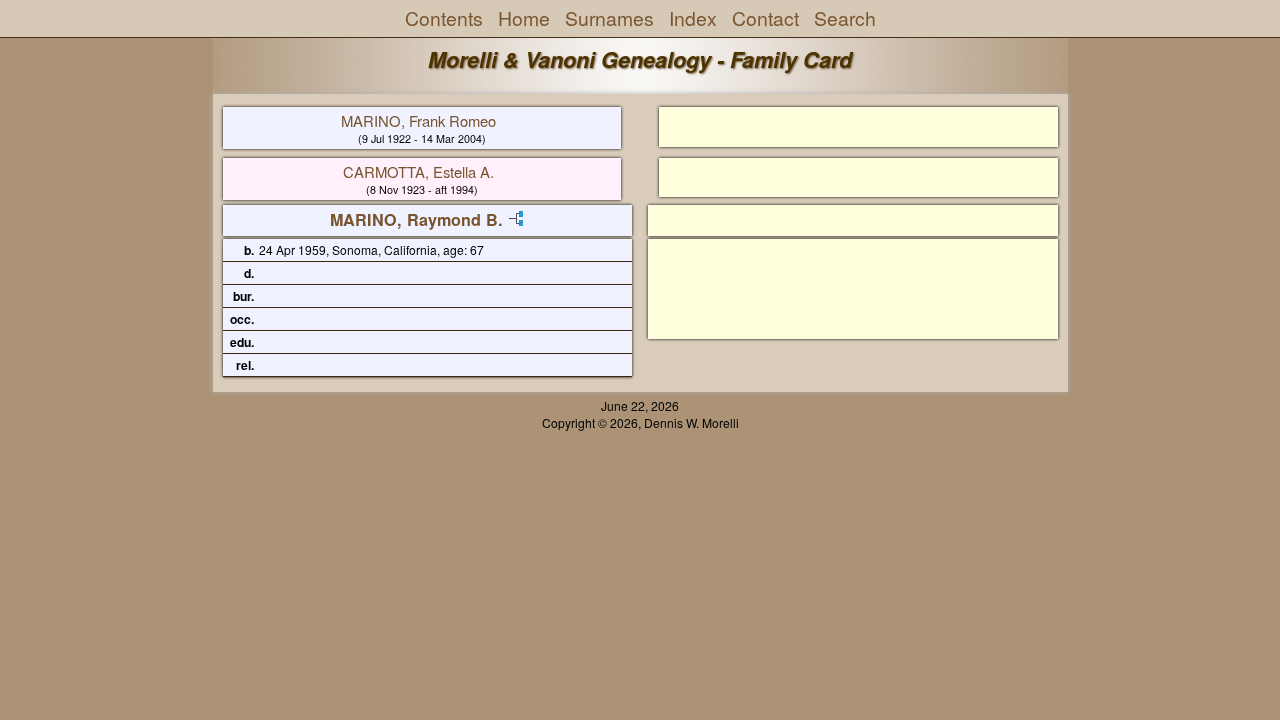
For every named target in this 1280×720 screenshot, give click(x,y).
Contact (765, 18)
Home (524, 18)
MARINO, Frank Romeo (418, 120)
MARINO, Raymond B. (416, 219)
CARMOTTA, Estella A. (418, 171)
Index (693, 18)
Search (845, 18)
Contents (444, 18)
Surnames (609, 18)
